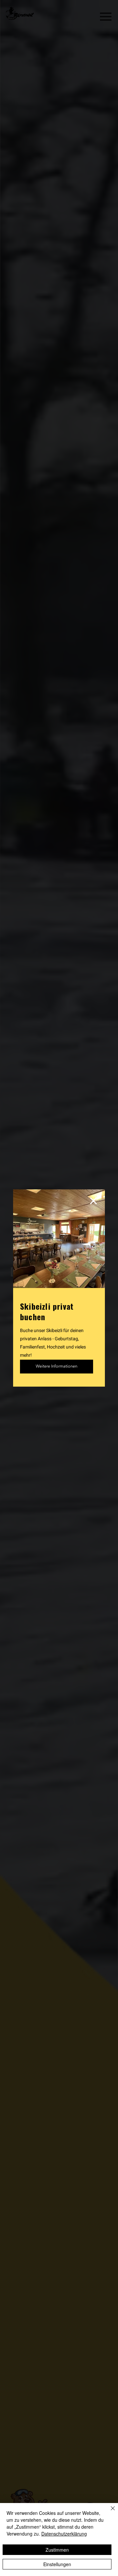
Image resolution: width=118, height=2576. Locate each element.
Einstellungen (57, 2564)
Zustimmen (57, 2550)
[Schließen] (109, 2512)
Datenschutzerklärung (64, 2534)
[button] (93, 1201)
